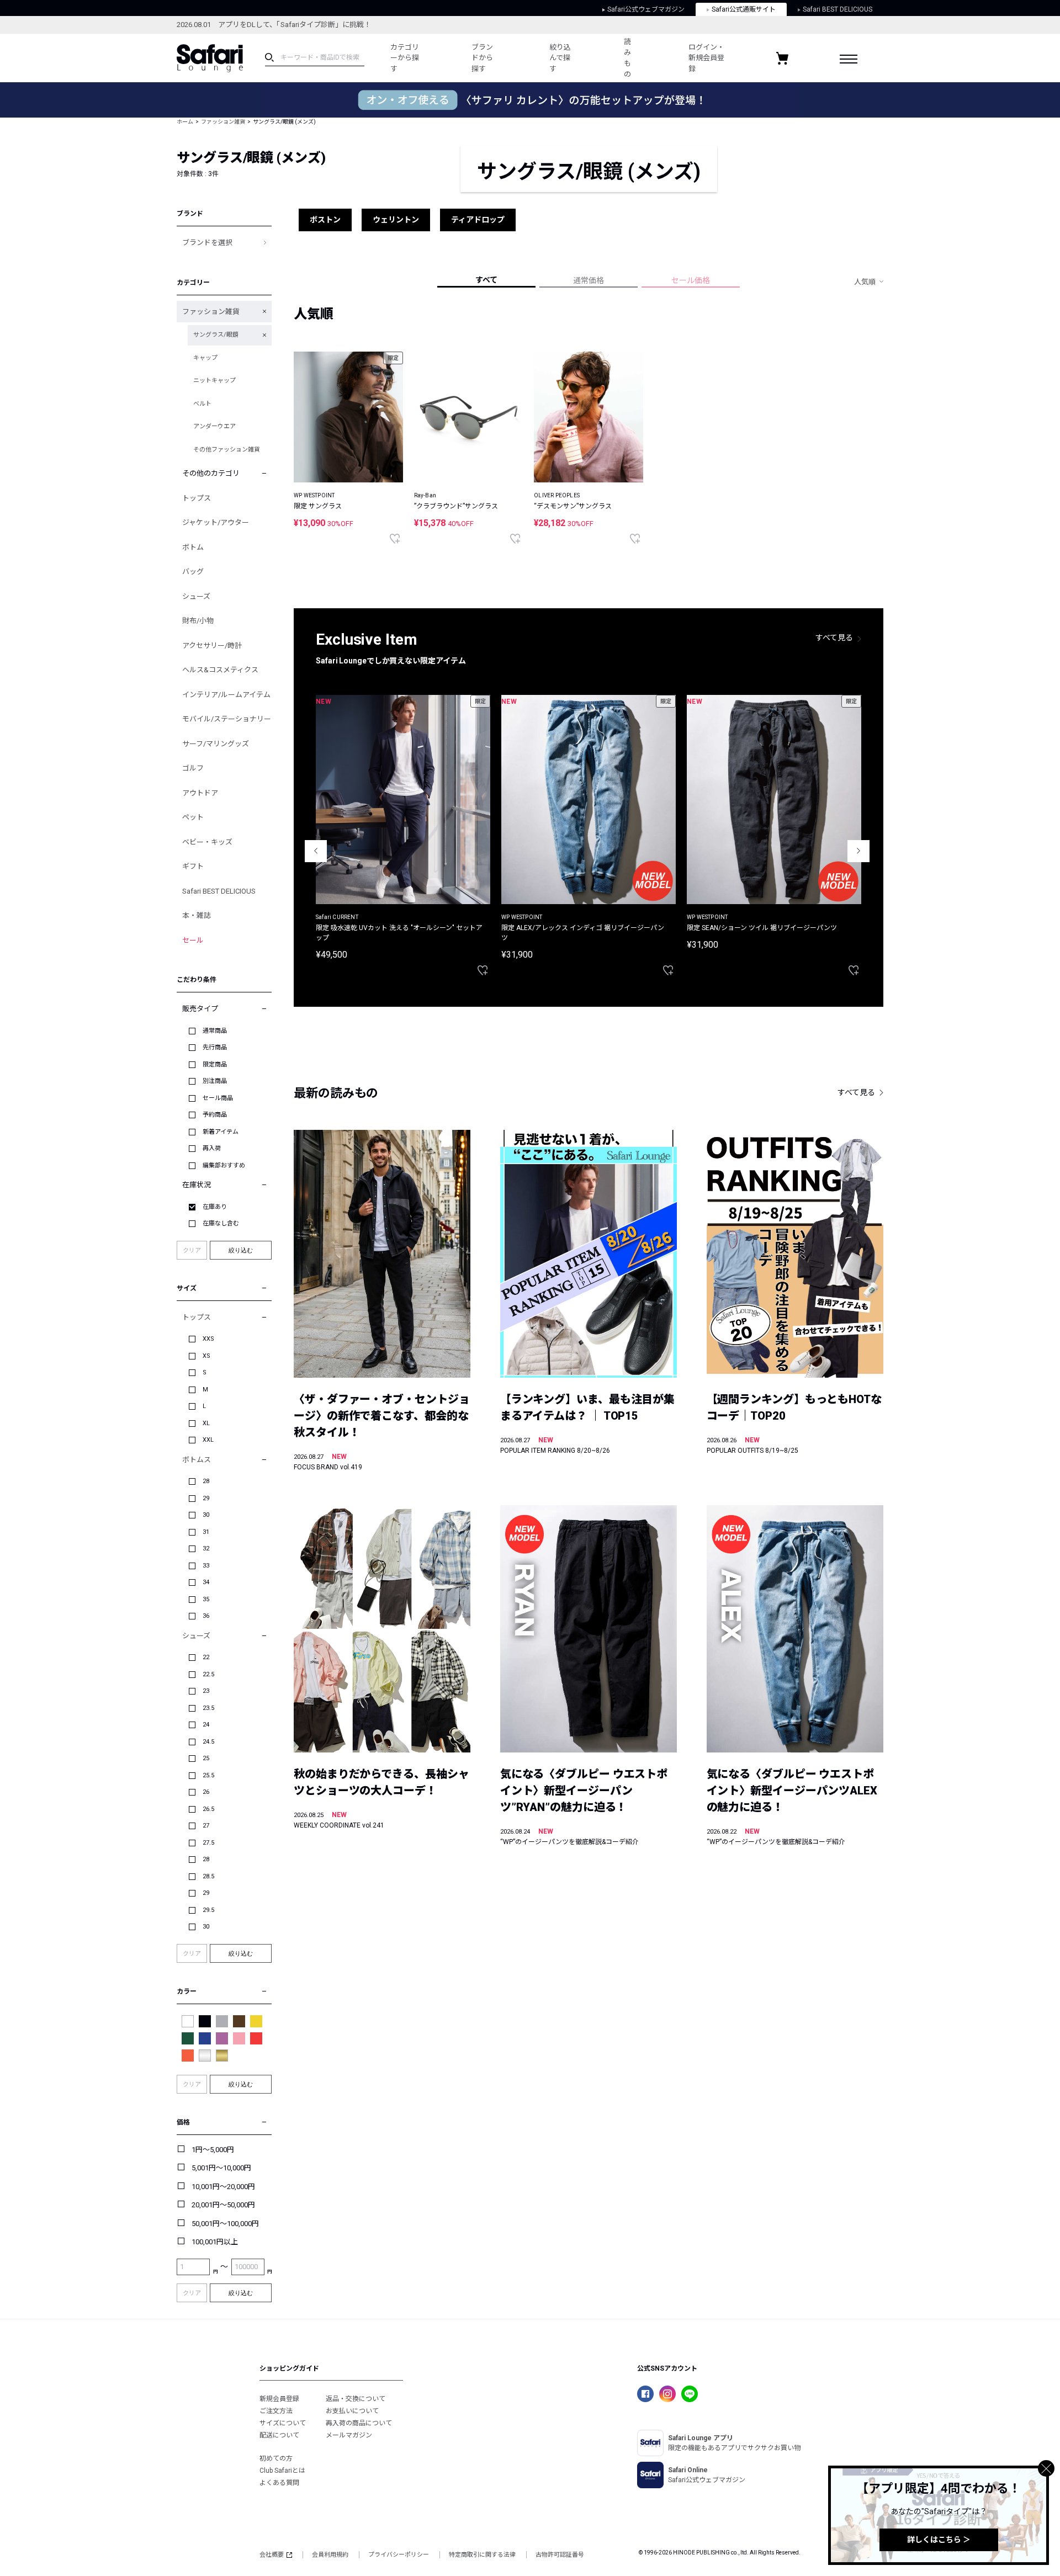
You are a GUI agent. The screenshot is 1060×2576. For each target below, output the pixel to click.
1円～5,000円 (213, 2150)
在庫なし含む (221, 1223)
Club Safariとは (282, 2471)
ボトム (193, 547)
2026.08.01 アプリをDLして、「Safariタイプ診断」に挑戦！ (274, 25)
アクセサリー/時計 (212, 646)
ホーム (185, 122)
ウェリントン (396, 220)
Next (858, 851)
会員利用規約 (330, 2555)
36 (206, 1616)
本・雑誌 (197, 915)
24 (206, 1725)
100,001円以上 (215, 2242)
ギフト (193, 866)
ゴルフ (193, 768)
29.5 (208, 1910)
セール (193, 940)
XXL (208, 1440)
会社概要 (272, 2555)
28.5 (208, 1876)
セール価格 (691, 280)
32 (206, 1549)
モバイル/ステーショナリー (227, 719)
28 (206, 1481)
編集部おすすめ (224, 1165)
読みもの (627, 58)
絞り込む (241, 1250)
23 (206, 1691)
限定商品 (215, 1064)
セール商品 (218, 1098)
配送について (279, 2435)
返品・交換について (356, 2399)
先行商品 (215, 1047)
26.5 (208, 1809)
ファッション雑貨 (223, 122)
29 (206, 1498)
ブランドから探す (482, 58)
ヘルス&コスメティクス (220, 670)
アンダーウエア (214, 426)
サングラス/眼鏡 (216, 335)
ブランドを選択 (207, 243)
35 (206, 1599)
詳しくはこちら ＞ (939, 2540)
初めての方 (276, 2458)
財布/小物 (198, 621)
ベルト (202, 404)
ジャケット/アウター (216, 522)
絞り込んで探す (560, 58)
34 (206, 1582)
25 (206, 1758)
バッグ (193, 572)
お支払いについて (352, 2411)
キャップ (205, 358)
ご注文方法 (276, 2411)
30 (206, 1515)
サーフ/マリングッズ (216, 744)
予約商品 (215, 1115)
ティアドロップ (478, 220)
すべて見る (834, 638)
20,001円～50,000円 (223, 2205)
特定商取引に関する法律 (482, 2555)
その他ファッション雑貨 (227, 450)
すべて (486, 280)
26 (206, 1792)
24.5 (208, 1742)
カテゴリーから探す (405, 58)
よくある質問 (279, 2483)
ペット (193, 817)
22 (206, 1657)
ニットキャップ (214, 381)
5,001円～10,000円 (221, 2168)
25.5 (208, 1775)
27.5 (208, 1843)
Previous (316, 851)
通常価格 (589, 280)
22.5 (208, 1674)
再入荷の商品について (359, 2423)
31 (206, 1532)
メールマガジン (349, 2435)
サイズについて (283, 2423)
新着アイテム (221, 1132)
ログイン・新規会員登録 (706, 58)
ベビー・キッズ (207, 842)
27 (206, 1826)
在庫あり (215, 1207)
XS (206, 1356)
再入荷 (212, 1148)
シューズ (196, 596)
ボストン (325, 220)
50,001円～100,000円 (225, 2224)
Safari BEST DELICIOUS (838, 9)
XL (206, 1423)
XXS (208, 1339)
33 (206, 1566)
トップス (197, 498)
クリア (192, 1250)
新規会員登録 (279, 2399)
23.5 (208, 1708)
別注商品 (215, 1081)
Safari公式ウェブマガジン (646, 9)
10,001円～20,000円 (223, 2187)
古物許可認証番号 (560, 2555)
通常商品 (215, 1031)
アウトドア (200, 793)
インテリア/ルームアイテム (226, 695)
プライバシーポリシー (399, 2555)
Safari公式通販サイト (744, 9)
